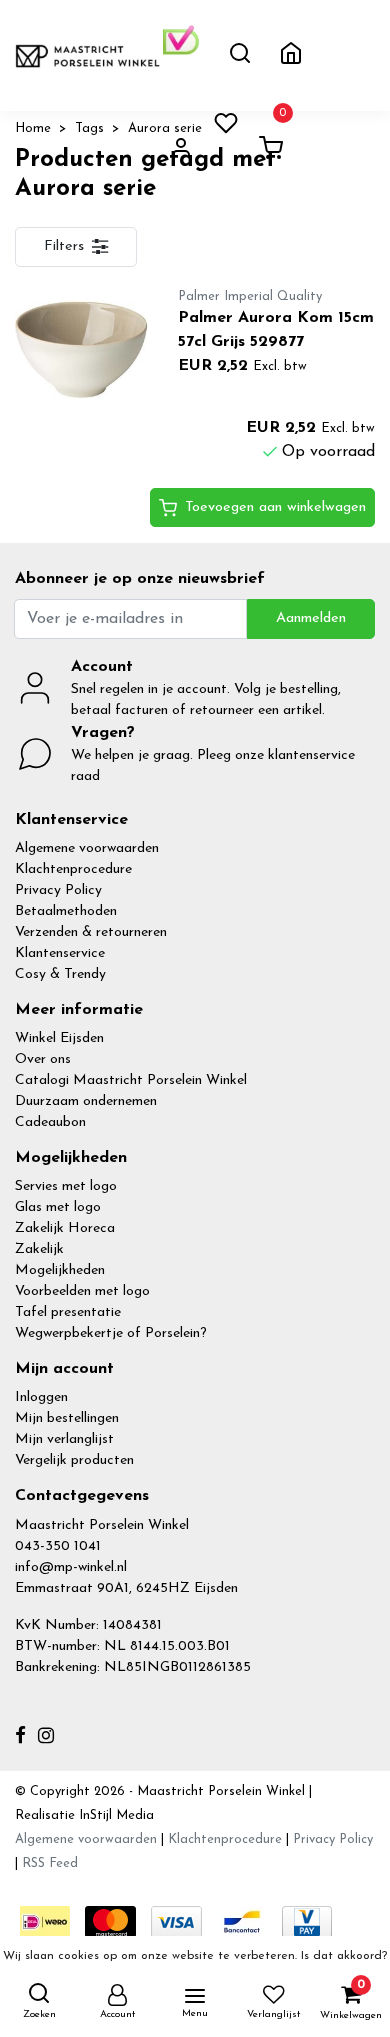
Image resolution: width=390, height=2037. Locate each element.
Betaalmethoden (66, 911)
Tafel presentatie (68, 1312)
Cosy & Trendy (60, 974)
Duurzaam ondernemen (86, 1101)
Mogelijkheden (60, 1270)
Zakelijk (39, 1249)
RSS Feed (50, 1863)
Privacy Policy (58, 890)
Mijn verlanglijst (64, 1439)
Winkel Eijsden (59, 1038)
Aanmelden (311, 618)
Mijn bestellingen (67, 1418)
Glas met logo (58, 1207)
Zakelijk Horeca (65, 1228)
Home (33, 128)
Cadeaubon (50, 1122)
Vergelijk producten (74, 1460)
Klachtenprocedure (73, 869)
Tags (89, 128)
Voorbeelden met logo (82, 1291)
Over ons (43, 1059)
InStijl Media (114, 1815)
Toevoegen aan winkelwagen (275, 507)
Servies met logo (66, 1186)
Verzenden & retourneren (91, 932)
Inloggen (41, 1397)
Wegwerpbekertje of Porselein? (111, 1333)
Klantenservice (60, 953)
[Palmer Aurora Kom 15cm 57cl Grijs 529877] (81, 349)
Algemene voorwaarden (87, 848)
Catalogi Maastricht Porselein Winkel (131, 1080)
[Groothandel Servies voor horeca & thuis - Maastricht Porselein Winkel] (89, 55)
